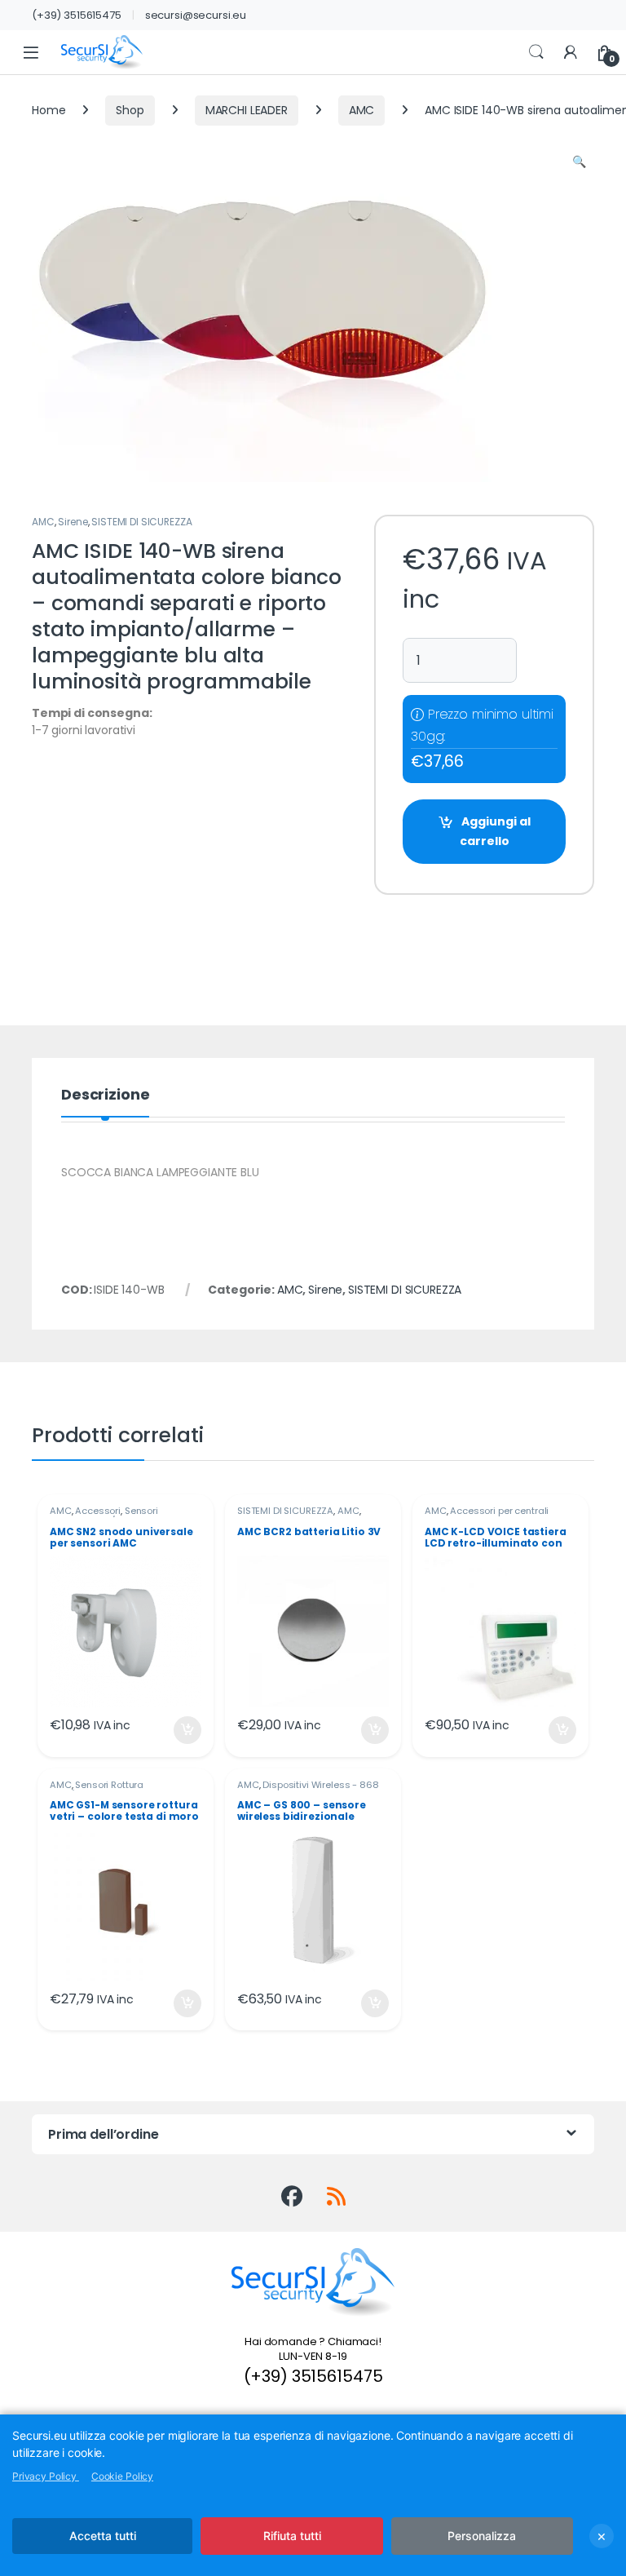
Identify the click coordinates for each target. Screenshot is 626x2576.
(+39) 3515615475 (77, 15)
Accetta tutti (103, 2536)
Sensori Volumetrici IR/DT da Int (104, 1516)
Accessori (98, 1511)
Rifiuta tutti (292, 2536)
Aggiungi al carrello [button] (177, 1730)
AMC (362, 110)
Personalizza (482, 2536)
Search (536, 52)
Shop (130, 110)
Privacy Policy (46, 2476)
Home (48, 110)
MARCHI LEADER (247, 110)
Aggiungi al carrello (495, 831)
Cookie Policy (122, 2476)
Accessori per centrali (499, 1511)
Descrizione (105, 1096)
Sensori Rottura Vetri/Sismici (97, 1790)
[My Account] (571, 53)
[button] (579, 162)
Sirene (73, 522)
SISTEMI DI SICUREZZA (141, 522)
